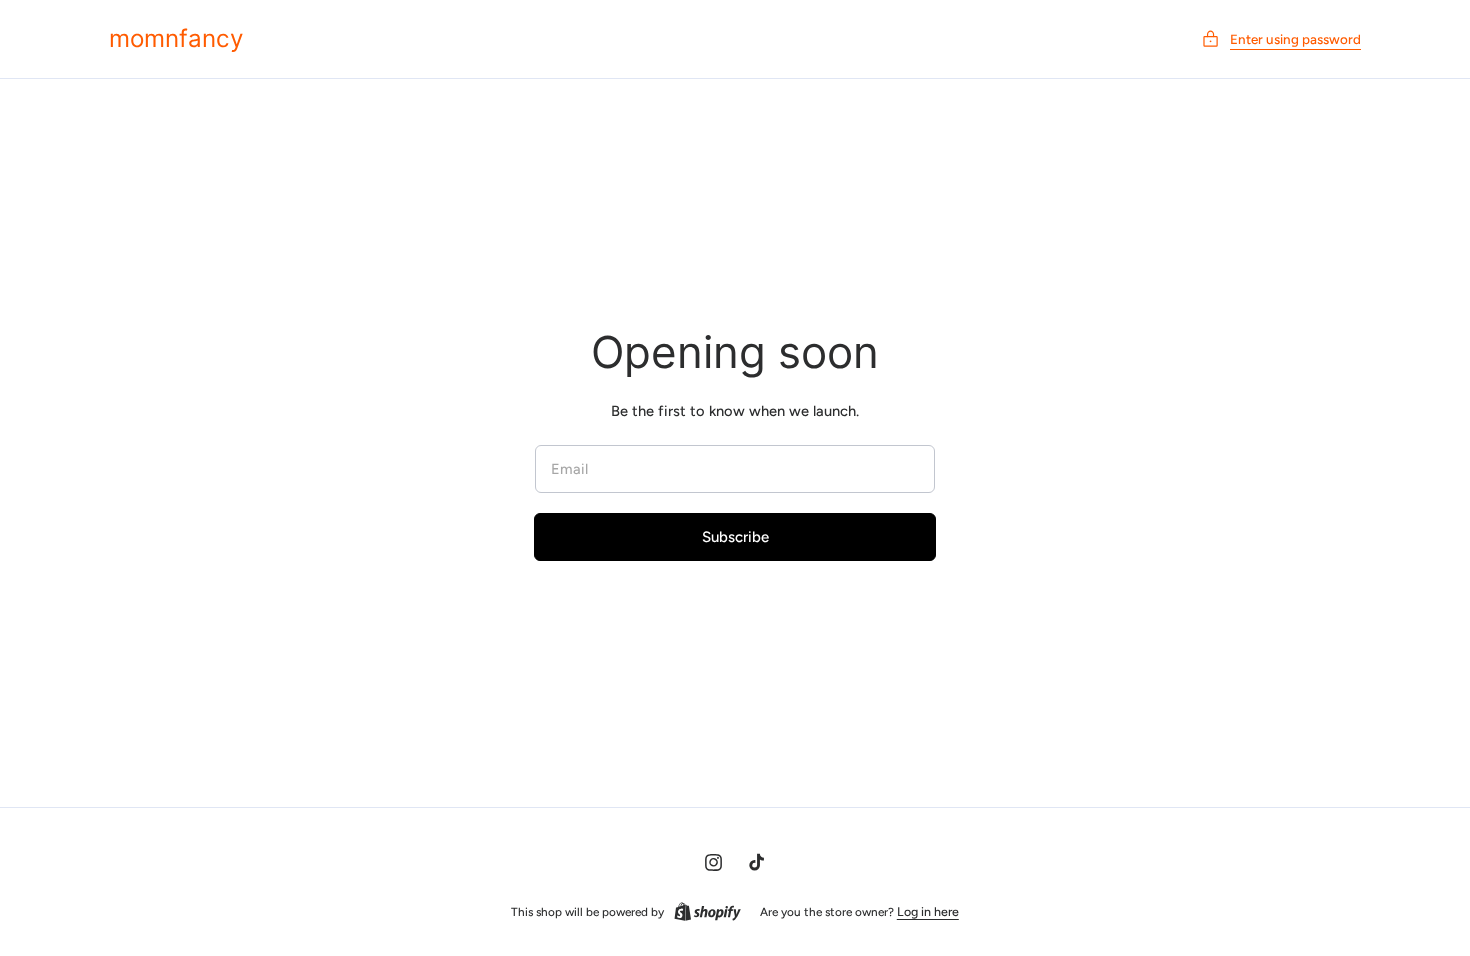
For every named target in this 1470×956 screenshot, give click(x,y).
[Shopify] (707, 912)
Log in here (928, 911)
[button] (1281, 39)
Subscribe (735, 537)
